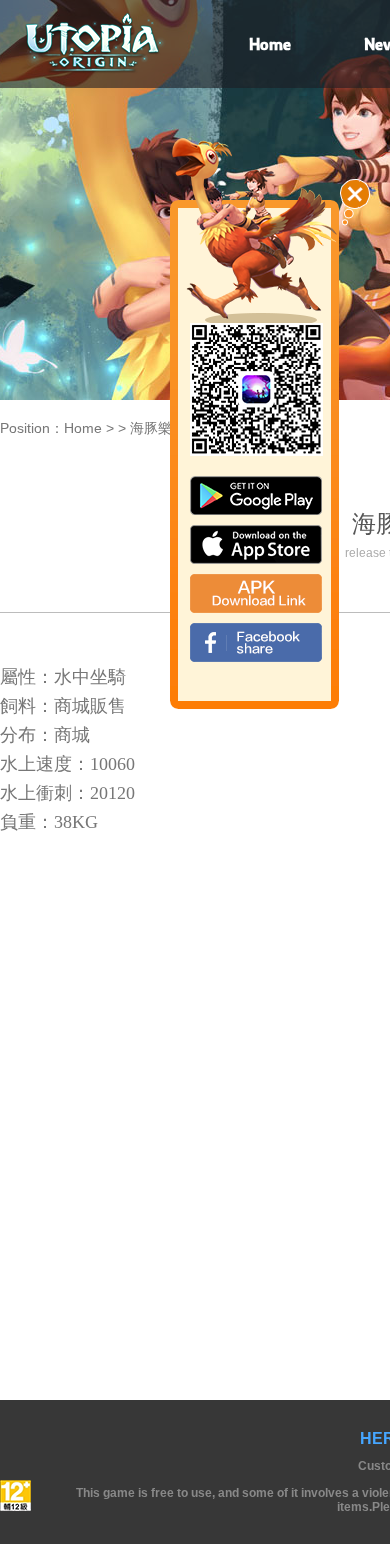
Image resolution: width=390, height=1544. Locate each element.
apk (256, 593)
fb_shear (256, 642)
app (256, 544)
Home (83, 428)
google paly (256, 495)
